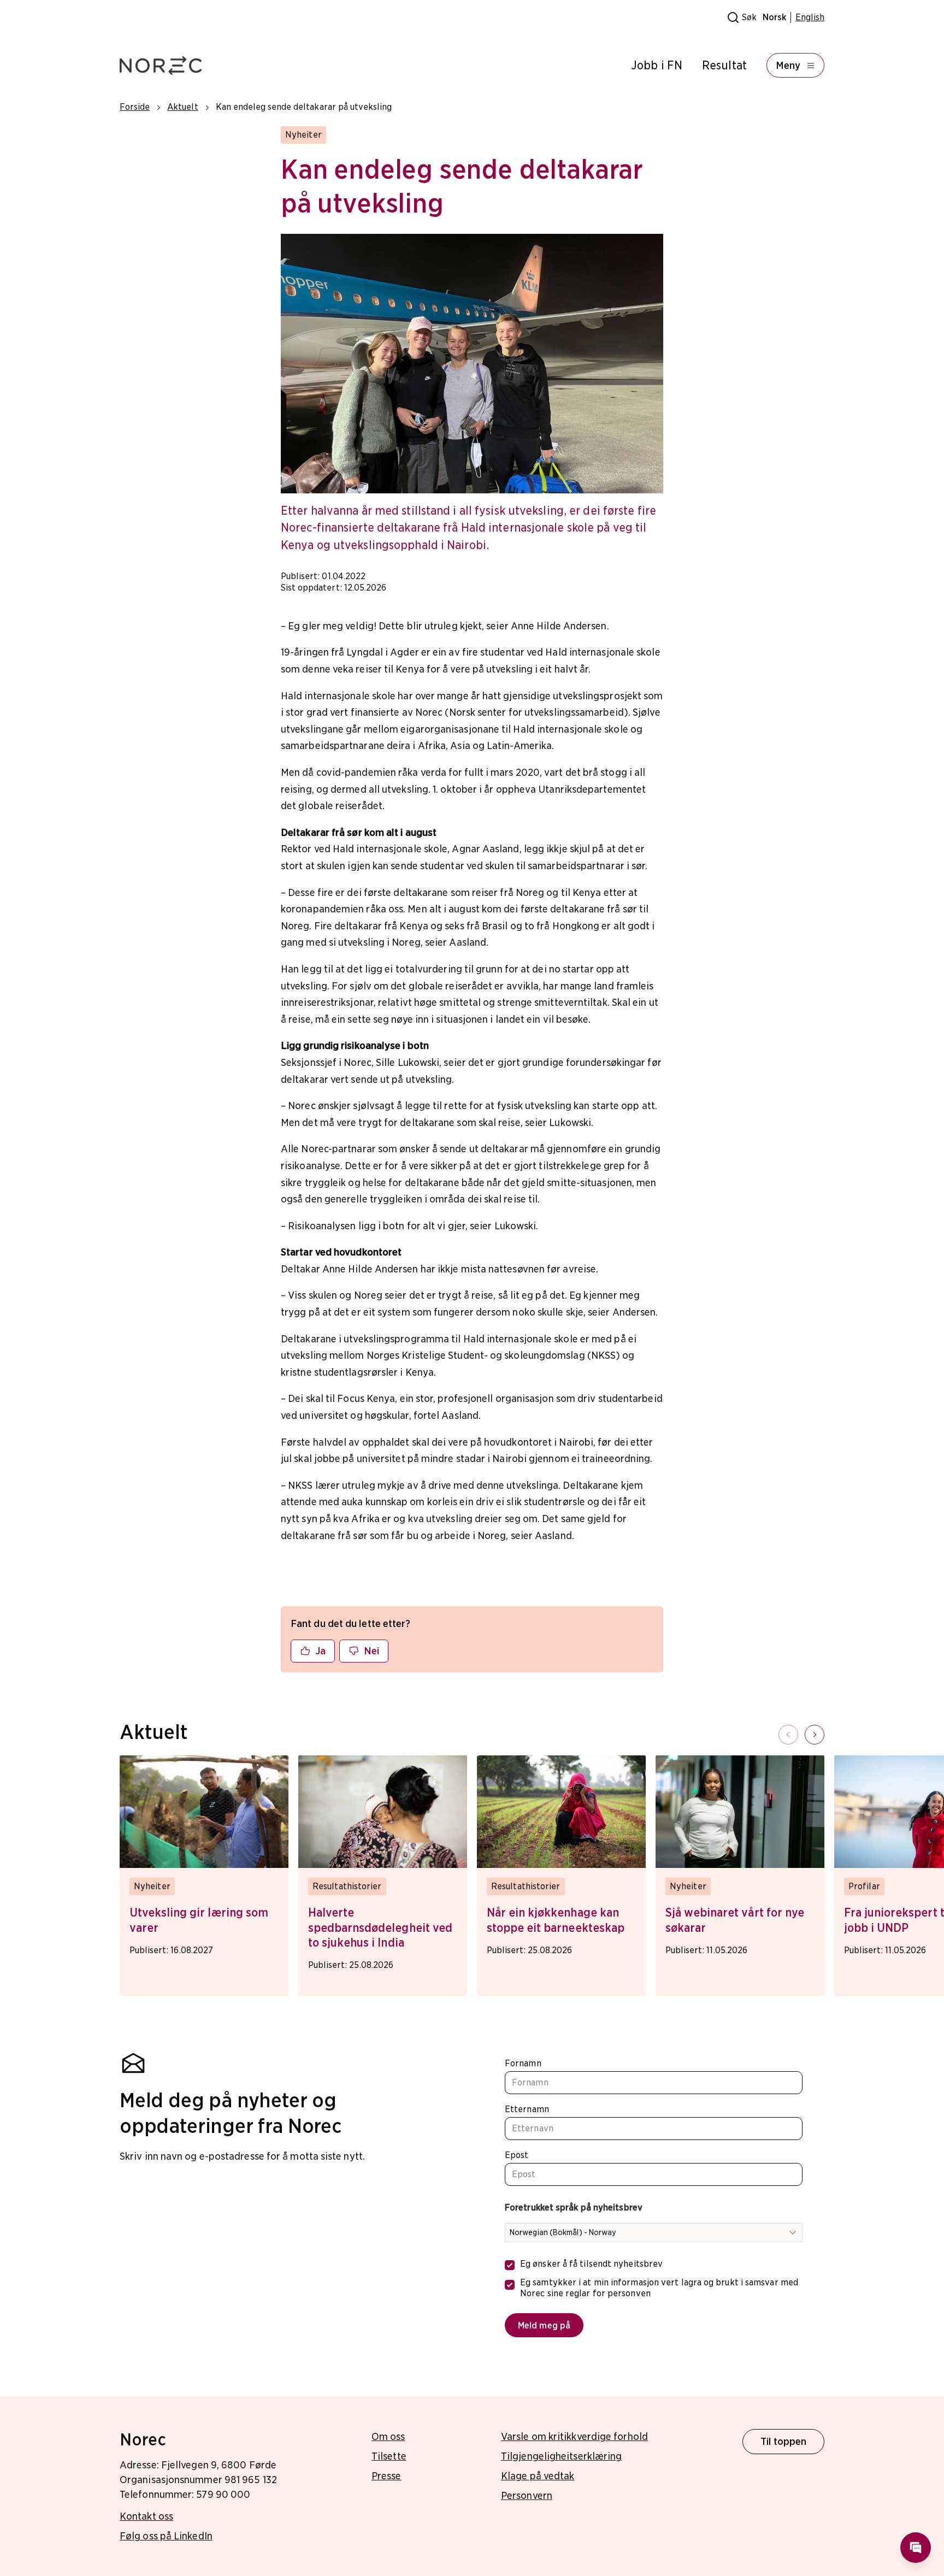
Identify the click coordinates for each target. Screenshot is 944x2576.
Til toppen (784, 2441)
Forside (135, 107)
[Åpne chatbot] (916, 2548)
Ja (320, 1651)
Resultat (724, 65)
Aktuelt (182, 107)
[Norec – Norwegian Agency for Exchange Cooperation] (161, 66)
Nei (371, 1651)
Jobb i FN (657, 65)
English (810, 17)
